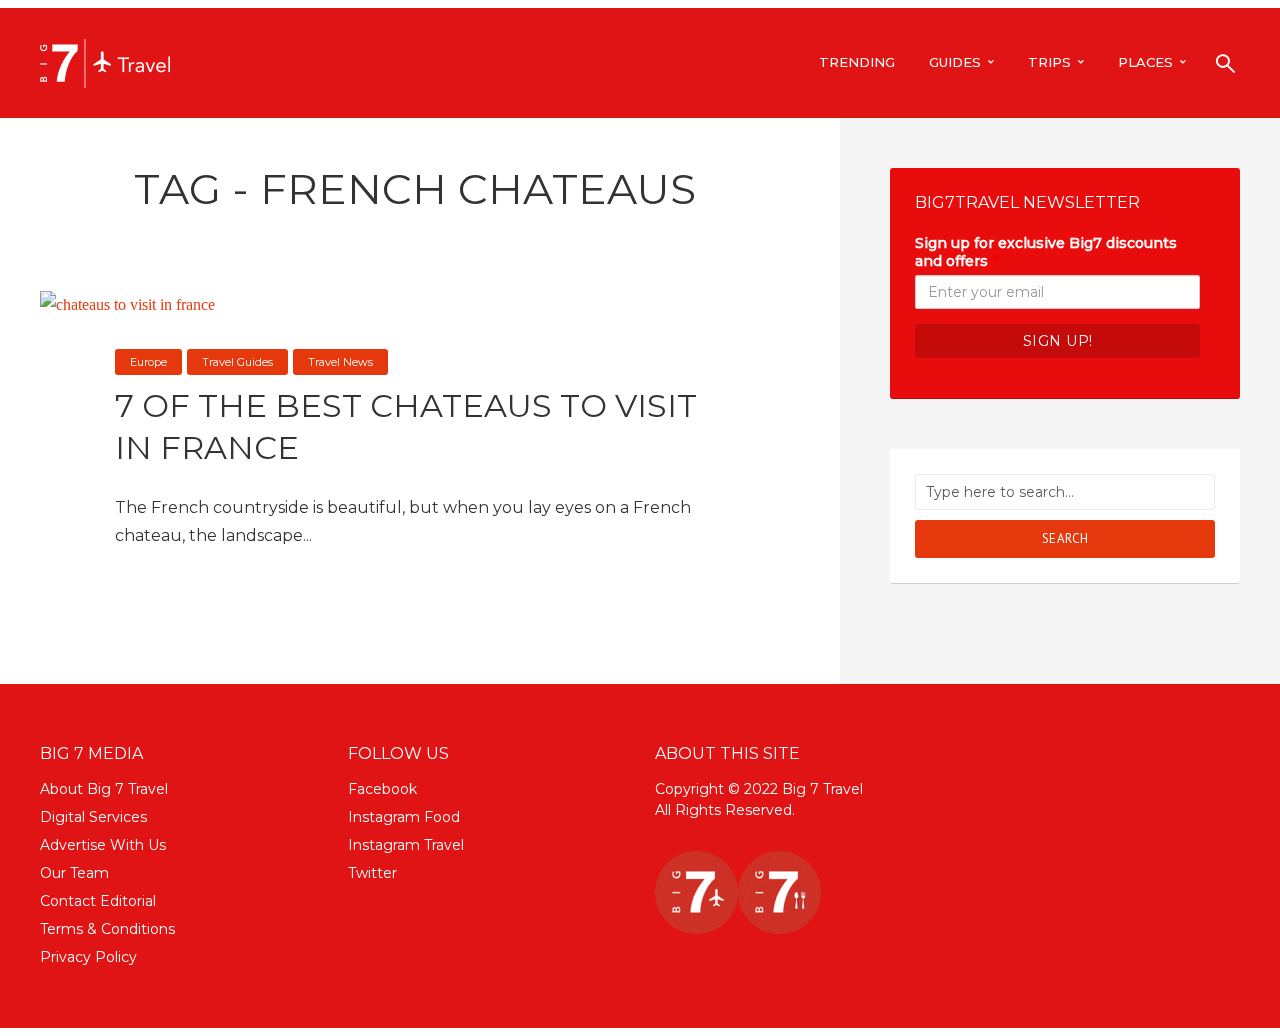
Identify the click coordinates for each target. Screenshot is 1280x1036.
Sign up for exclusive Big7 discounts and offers (1046, 252)
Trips (1049, 62)
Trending (857, 62)
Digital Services (93, 817)
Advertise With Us (103, 845)
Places (1145, 62)
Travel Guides (237, 362)
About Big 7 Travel (104, 789)
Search (1065, 538)
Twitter (372, 873)
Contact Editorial (98, 901)
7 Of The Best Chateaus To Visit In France (406, 426)
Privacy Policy (88, 957)
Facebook (382, 789)
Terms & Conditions (107, 929)
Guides (955, 62)
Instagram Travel (406, 845)
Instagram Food (404, 817)
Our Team (74, 873)
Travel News (340, 362)
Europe (148, 362)
